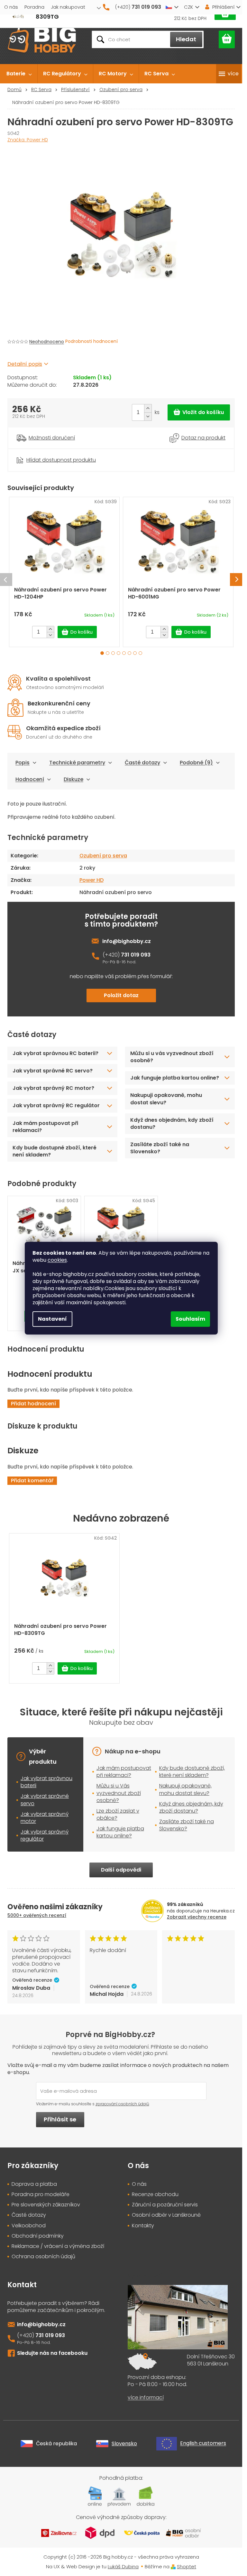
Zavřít (43, 452)
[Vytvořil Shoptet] (173, 2567)
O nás (11, 7)
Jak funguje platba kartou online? (175, 1078)
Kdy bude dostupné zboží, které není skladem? (55, 1151)
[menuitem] (19, 74)
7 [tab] (135, 653)
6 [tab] (129, 653)
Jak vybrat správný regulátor (45, 1835)
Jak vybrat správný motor (45, 1818)
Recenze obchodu (155, 2194)
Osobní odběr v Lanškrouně (166, 2215)
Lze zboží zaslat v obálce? (118, 1814)
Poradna (34, 7)
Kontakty (143, 2226)
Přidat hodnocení (33, 1404)
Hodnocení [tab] (30, 779)
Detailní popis (25, 364)
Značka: (28, 140)
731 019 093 (136, 955)
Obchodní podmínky (38, 2236)
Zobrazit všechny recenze (197, 1917)
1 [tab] (102, 653)
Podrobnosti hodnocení (91, 341)
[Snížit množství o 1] (148, 416)
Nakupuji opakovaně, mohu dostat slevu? (166, 1099)
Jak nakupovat (68, 7)
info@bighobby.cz (127, 941)
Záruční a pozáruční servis (165, 2205)
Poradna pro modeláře (41, 2194)
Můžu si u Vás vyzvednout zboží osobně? (119, 1793)
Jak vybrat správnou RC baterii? (55, 1053)
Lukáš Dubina (123, 2567)
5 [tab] (124, 653)
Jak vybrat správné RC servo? (53, 1071)
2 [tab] (108, 653)
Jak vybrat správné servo (45, 1800)
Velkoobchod (29, 2226)
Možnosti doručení (52, 438)
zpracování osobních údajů (122, 2104)
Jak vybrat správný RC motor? (53, 1088)
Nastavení (52, 1319)
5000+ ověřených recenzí (37, 1915)
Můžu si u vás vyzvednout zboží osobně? (172, 1057)
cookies (57, 1260)
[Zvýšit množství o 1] (148, 408)
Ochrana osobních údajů (43, 2257)
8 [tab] (140, 653)
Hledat (186, 39)
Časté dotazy (142, 763)
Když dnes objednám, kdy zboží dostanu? (172, 1123)
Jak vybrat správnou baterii (46, 1782)
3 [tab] (113, 653)
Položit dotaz (121, 995)
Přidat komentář (32, 1481)
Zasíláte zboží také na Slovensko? (160, 1148)
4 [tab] (119, 653)
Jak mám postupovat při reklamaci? (45, 1127)
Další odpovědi (121, 1870)
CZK (188, 7)
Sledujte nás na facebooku (52, 2353)
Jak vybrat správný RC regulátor (56, 1105)
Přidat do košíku (199, 412)
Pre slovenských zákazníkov (46, 2205)
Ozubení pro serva (103, 856)
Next (236, 580)
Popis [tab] (23, 763)
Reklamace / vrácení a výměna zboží (58, 2246)
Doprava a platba (34, 2184)
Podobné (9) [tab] (196, 763)
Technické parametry (77, 763)
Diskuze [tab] (73, 779)
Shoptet (187, 2567)
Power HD (91, 880)
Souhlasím (190, 1319)
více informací (146, 2398)
